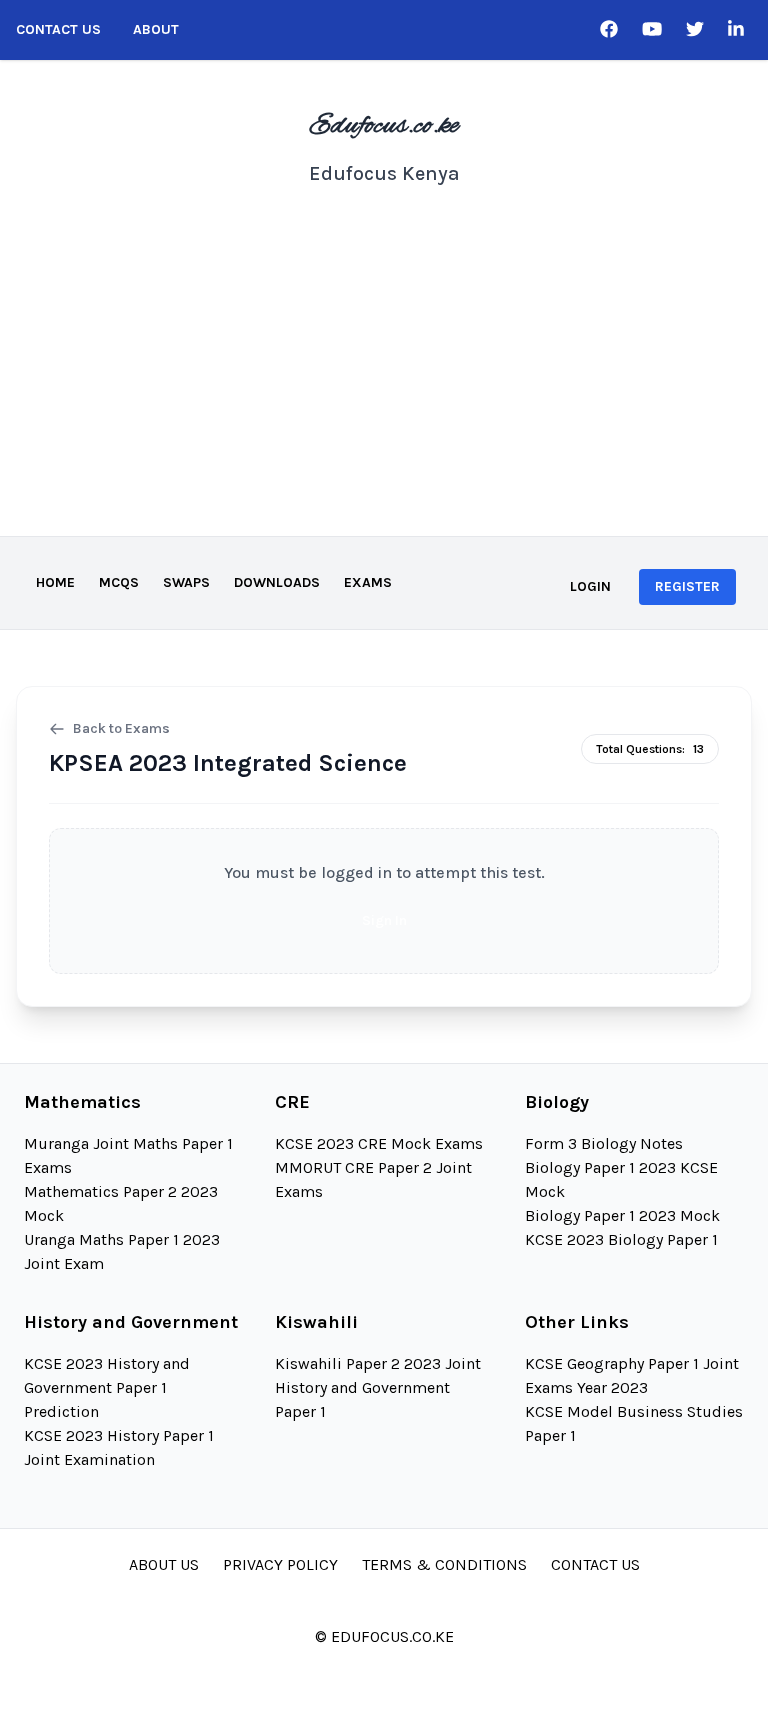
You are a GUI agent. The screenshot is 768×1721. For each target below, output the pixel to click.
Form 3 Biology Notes (604, 1143)
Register (687, 586)
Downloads (277, 582)
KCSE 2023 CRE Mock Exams (379, 1143)
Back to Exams (121, 728)
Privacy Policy (280, 1564)
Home (55, 582)
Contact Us (58, 29)
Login (590, 586)
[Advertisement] (384, 386)
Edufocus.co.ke (384, 126)
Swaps (186, 582)
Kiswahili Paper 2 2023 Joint (378, 1363)
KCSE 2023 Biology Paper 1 (621, 1239)
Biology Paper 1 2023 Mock (622, 1215)
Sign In (384, 920)
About (156, 29)
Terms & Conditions (444, 1564)
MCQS (119, 582)
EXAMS (368, 582)
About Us (164, 1564)
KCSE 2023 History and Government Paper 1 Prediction (107, 1387)
